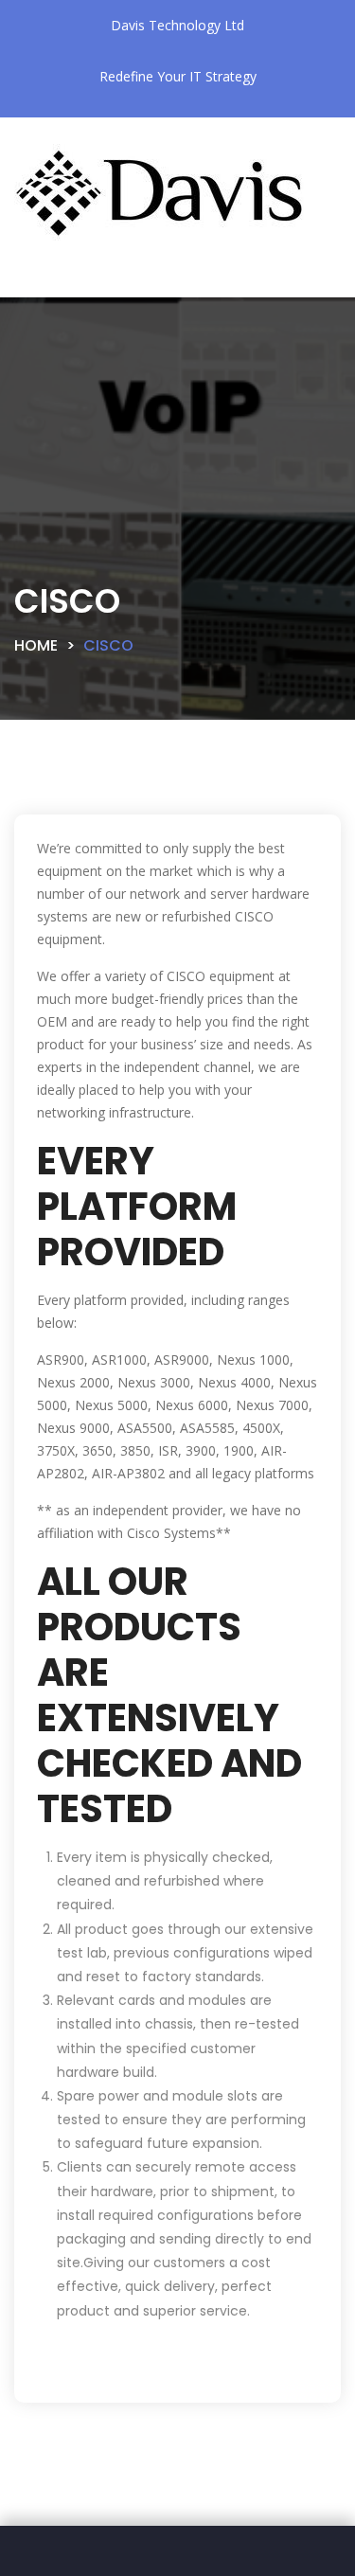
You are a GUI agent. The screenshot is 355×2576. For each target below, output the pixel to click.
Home (36, 645)
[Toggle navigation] (61, 282)
